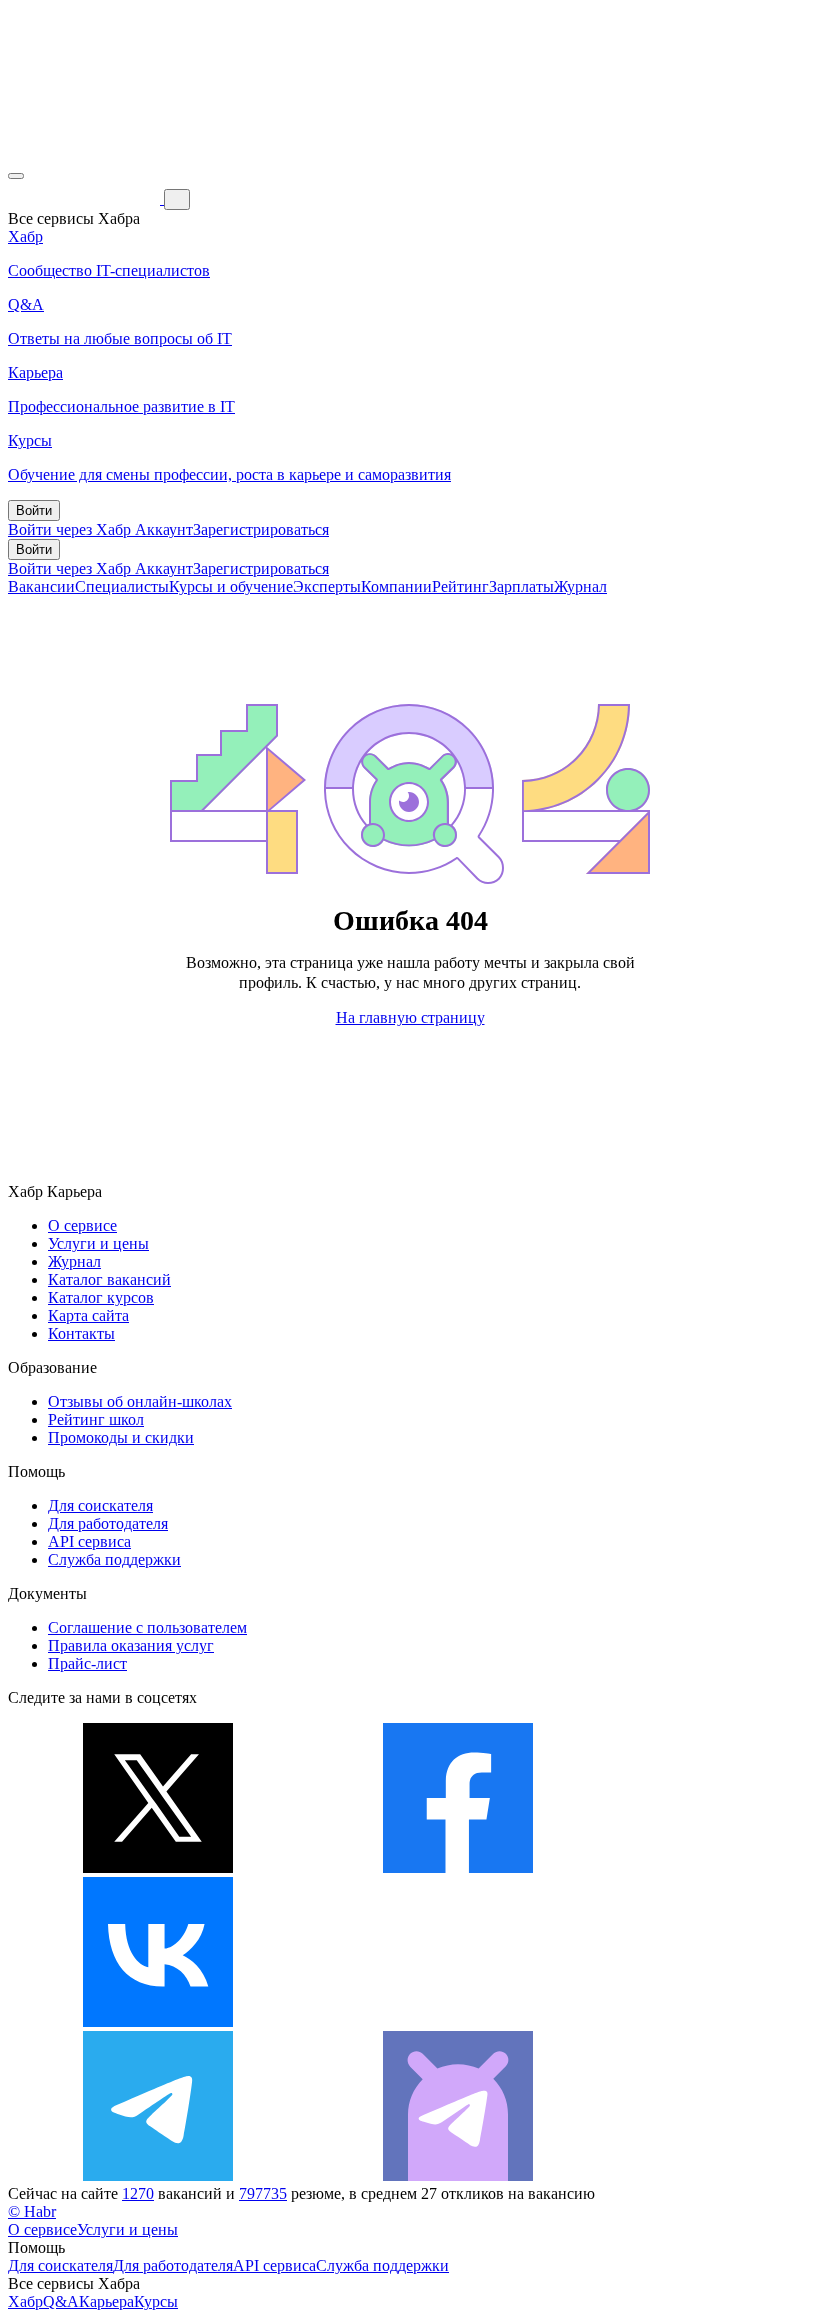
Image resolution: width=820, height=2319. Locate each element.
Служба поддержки (114, 1559)
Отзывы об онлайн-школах (140, 1401)
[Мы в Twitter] (158, 1867)
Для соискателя (100, 1505)
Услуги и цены (98, 1243)
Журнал (580, 586)
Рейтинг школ (96, 1419)
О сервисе (82, 1225)
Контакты (81, 1333)
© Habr (32, 2211)
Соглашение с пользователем (147, 1627)
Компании (396, 586)
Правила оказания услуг (131, 1645)
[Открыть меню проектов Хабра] (16, 176)
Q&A (61, 2301)
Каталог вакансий (109, 1279)
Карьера (106, 2301)
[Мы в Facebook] (458, 1867)
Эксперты (327, 586)
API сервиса (89, 1541)
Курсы (156, 2301)
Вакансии (41, 586)
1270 (138, 2193)
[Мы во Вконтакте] (158, 2021)
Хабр (25, 2301)
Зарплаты (521, 586)
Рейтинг (460, 586)
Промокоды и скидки (121, 1437)
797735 (263, 2193)
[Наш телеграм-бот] (458, 2175)
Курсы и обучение (231, 586)
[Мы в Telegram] (158, 2175)
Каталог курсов (101, 1297)
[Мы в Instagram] (458, 2021)
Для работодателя (108, 1523)
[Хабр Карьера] (86, 198)
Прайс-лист (87, 1663)
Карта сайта (88, 1315)
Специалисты (122, 586)
